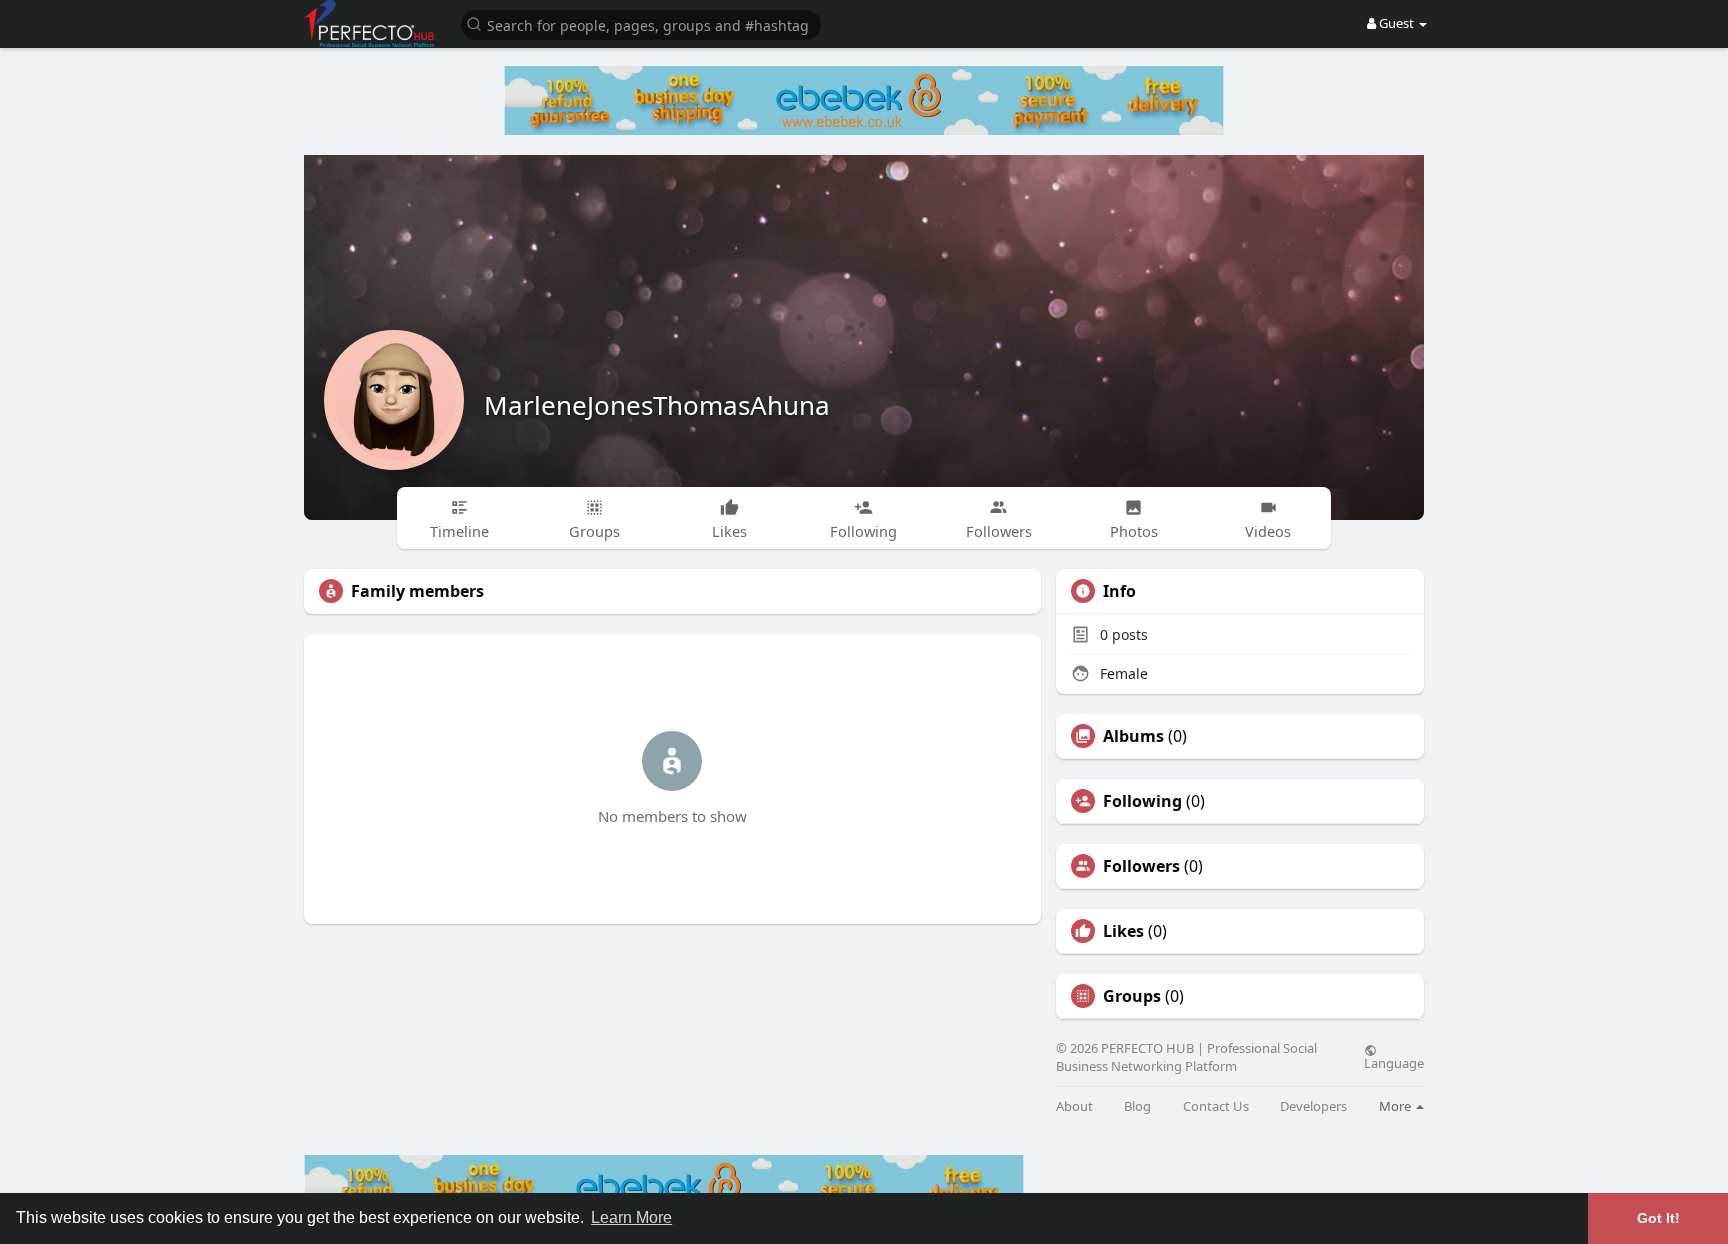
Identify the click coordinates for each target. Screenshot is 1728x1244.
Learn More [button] (631, 1217)
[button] (641, 23)
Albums (1133, 736)
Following (1142, 801)
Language (1394, 1062)
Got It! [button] (1658, 1218)
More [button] (1396, 1106)
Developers (1313, 1106)
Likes (1123, 931)
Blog (1137, 1106)
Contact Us (1216, 1106)
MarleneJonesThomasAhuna (657, 405)
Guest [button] (1396, 23)
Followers (1141, 866)
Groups (1132, 996)
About (1074, 1106)
